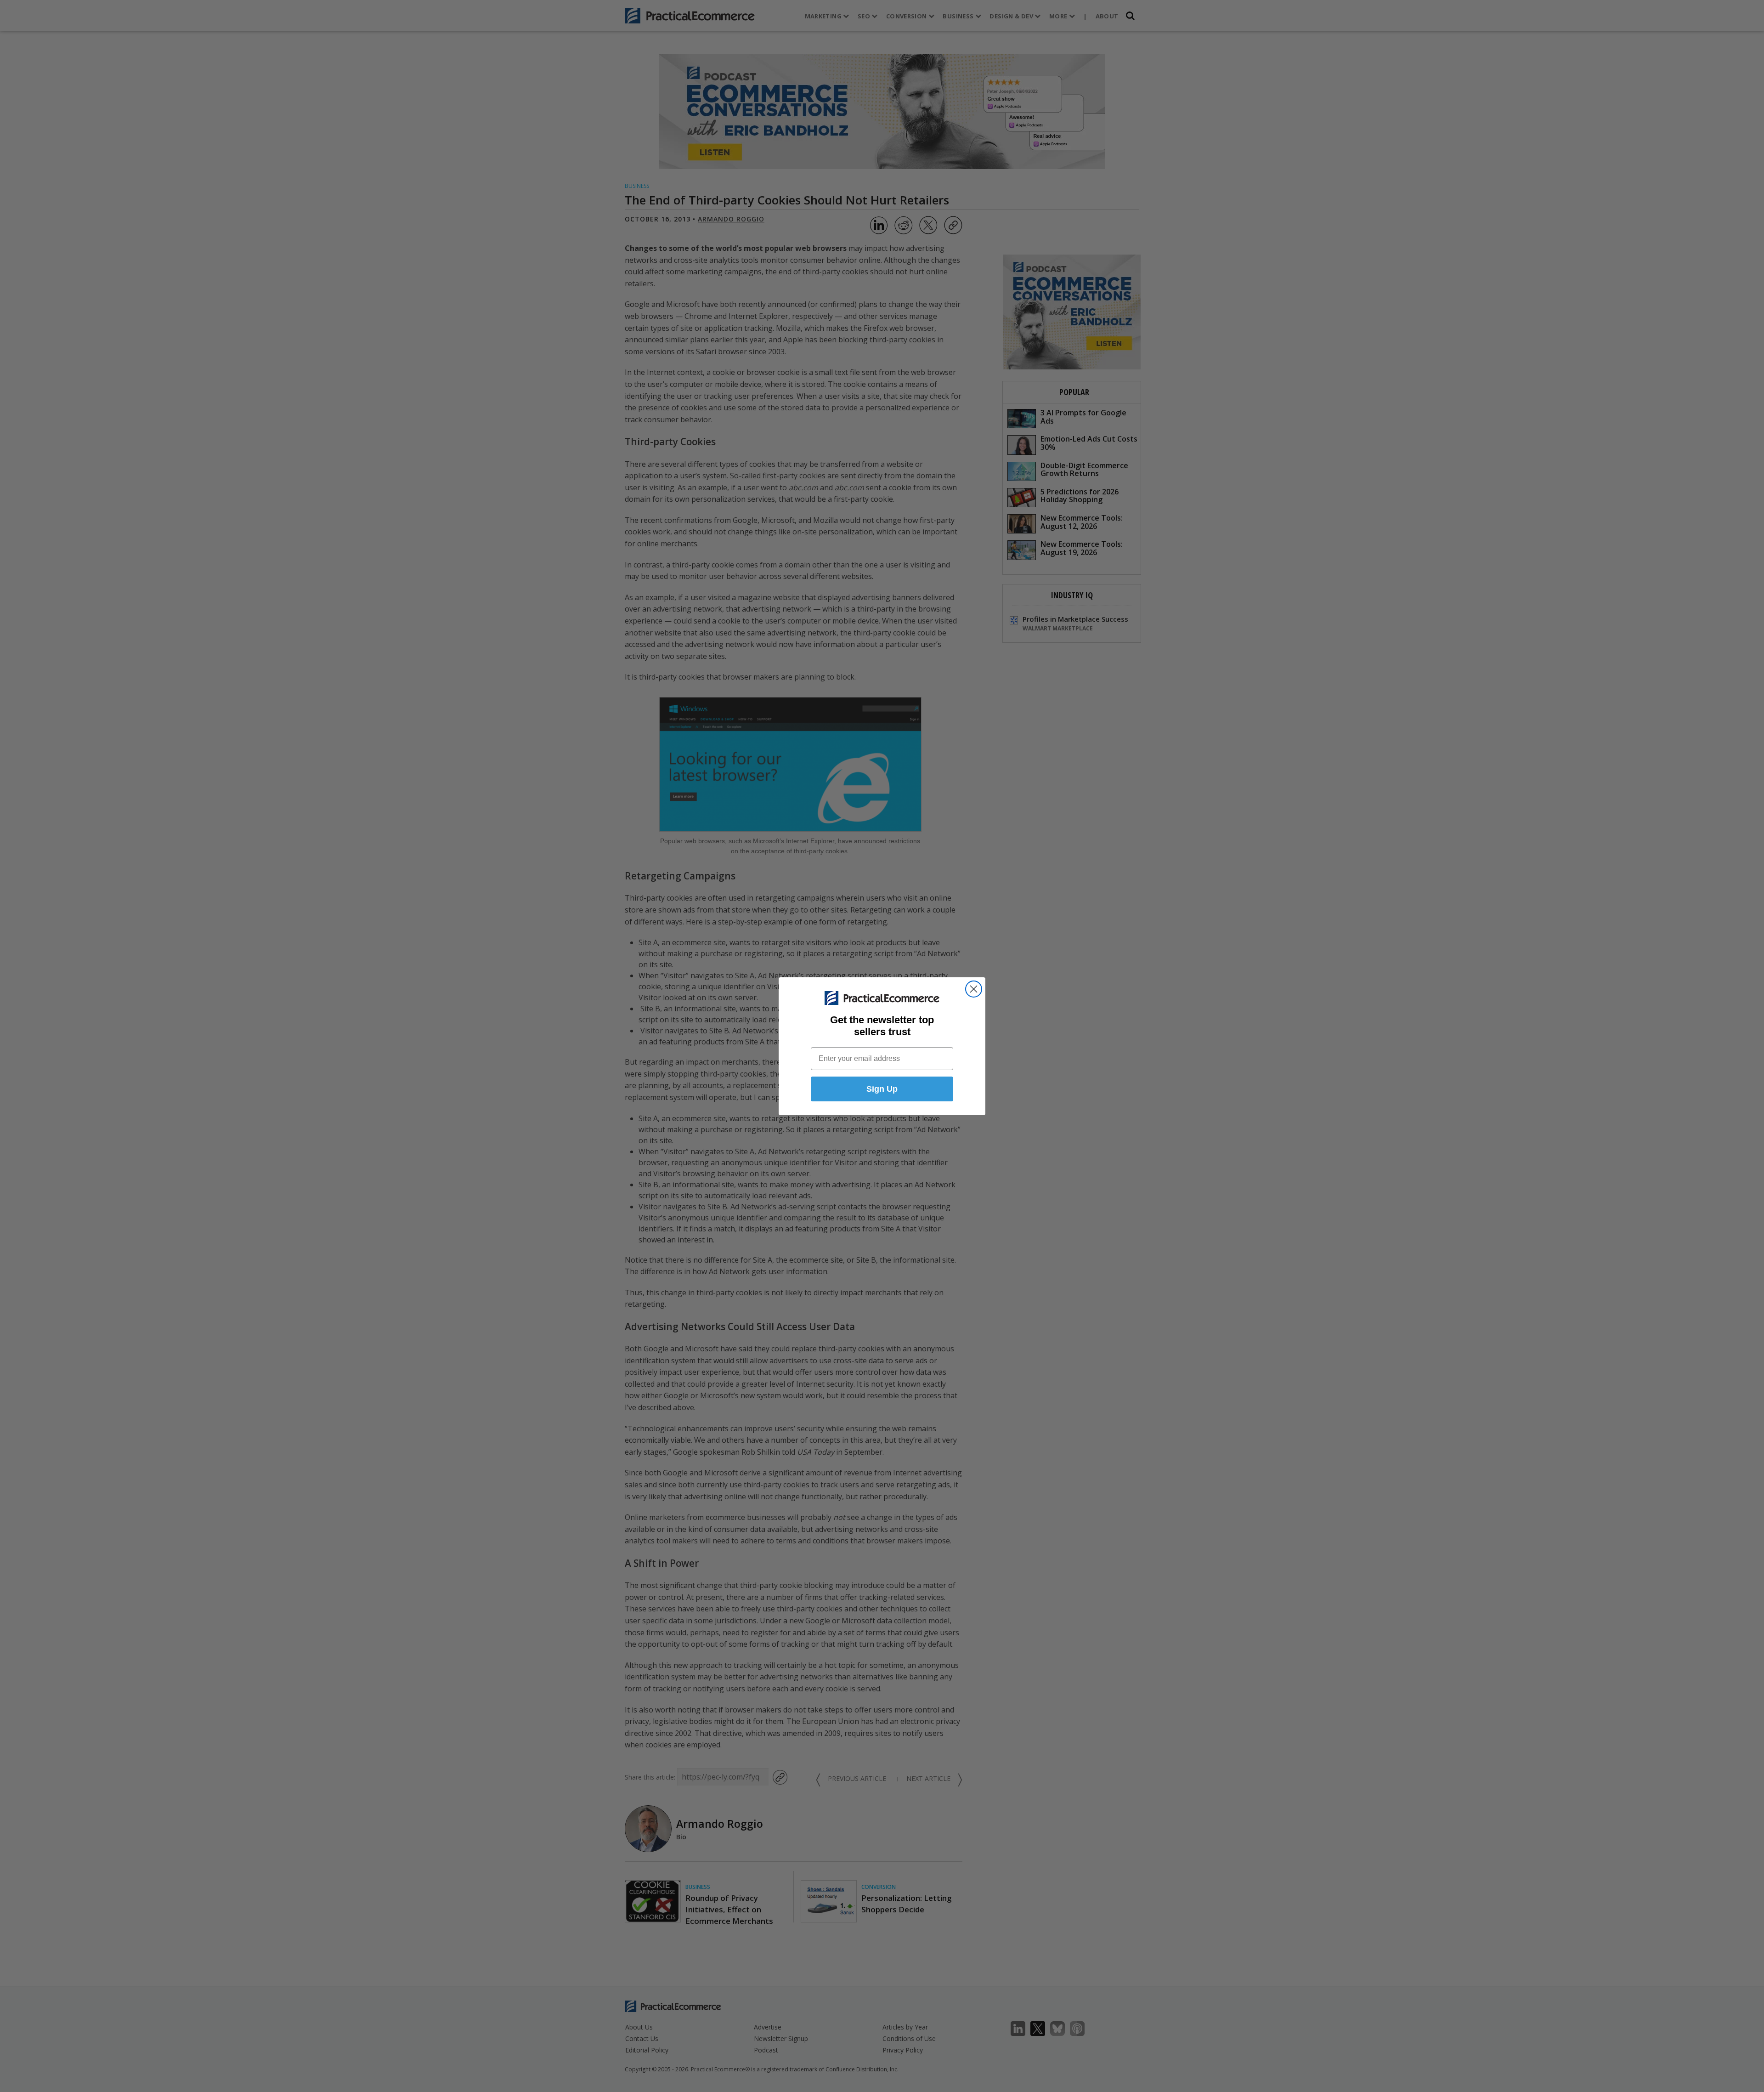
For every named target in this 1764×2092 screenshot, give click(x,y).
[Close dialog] (974, 989)
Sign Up (882, 1089)
